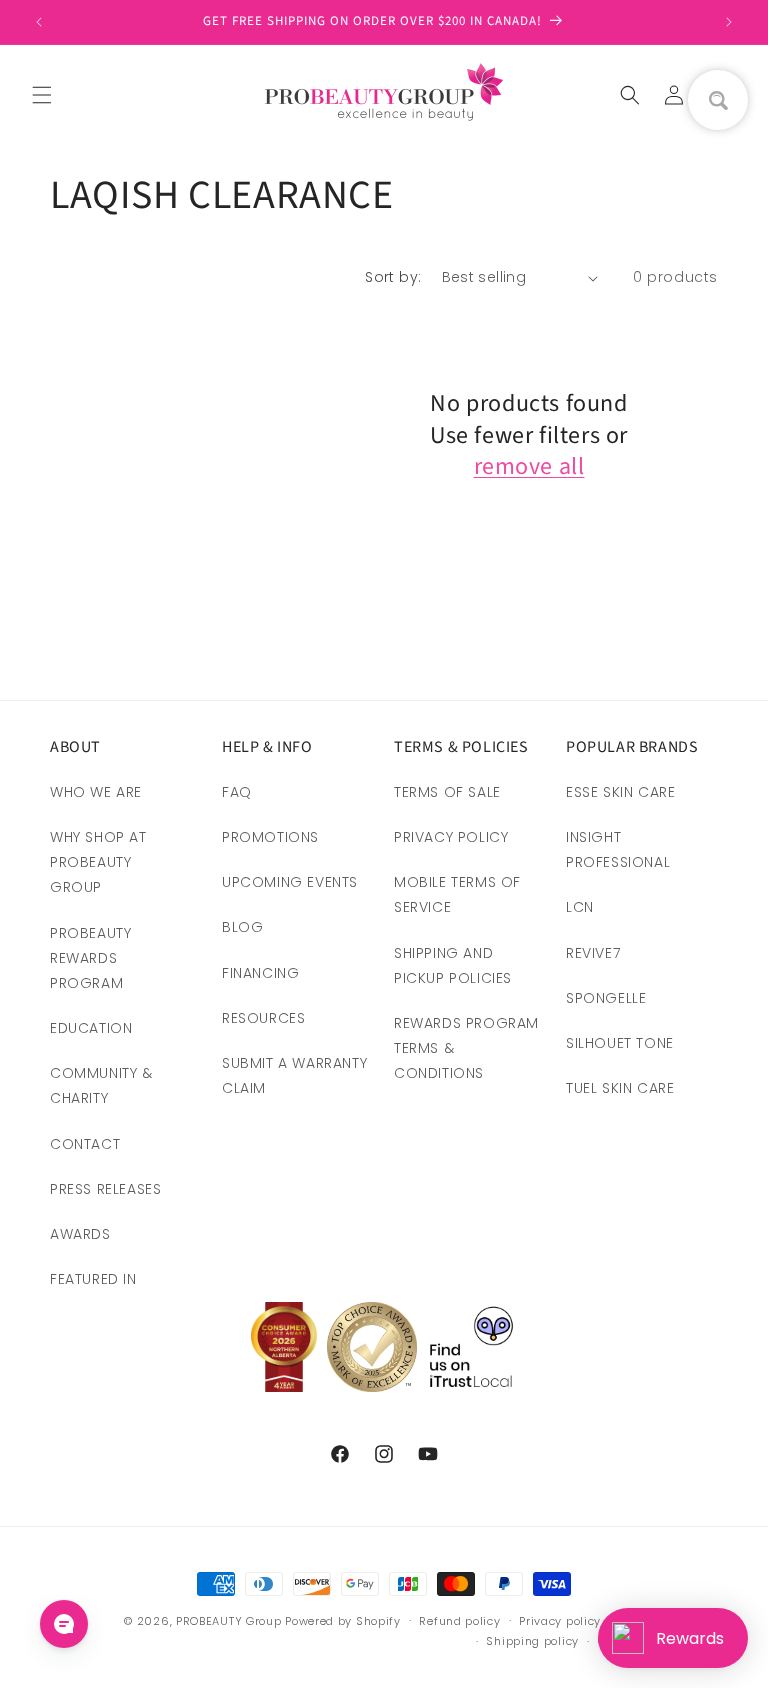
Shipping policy (532, 1641)
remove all (529, 466)
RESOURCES (263, 1018)
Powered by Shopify (343, 1621)
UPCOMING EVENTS (290, 882)
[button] (42, 95)
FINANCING (260, 973)
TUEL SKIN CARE (620, 1088)
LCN (580, 907)
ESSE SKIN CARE (620, 792)
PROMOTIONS (270, 837)
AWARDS (80, 1234)
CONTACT (85, 1144)
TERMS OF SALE (447, 792)
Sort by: (393, 277)
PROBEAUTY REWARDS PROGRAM (90, 958)
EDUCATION (91, 1028)
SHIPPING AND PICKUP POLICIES (453, 965)
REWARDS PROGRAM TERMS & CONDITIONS (466, 1048)
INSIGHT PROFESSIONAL (618, 849)
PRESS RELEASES (105, 1189)
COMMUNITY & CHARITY (101, 1085)
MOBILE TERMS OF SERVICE (457, 894)
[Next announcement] (729, 22)
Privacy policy (560, 1621)
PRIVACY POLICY (451, 837)
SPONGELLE (606, 998)
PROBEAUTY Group (229, 1621)
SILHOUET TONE (620, 1043)
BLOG (242, 927)
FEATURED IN (93, 1279)
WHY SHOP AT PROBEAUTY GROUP (98, 862)
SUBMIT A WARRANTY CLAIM (294, 1075)
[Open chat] (64, 1624)
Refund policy (459, 1621)
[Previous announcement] (39, 22)
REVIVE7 (593, 953)
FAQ (237, 792)
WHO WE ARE (96, 792)
